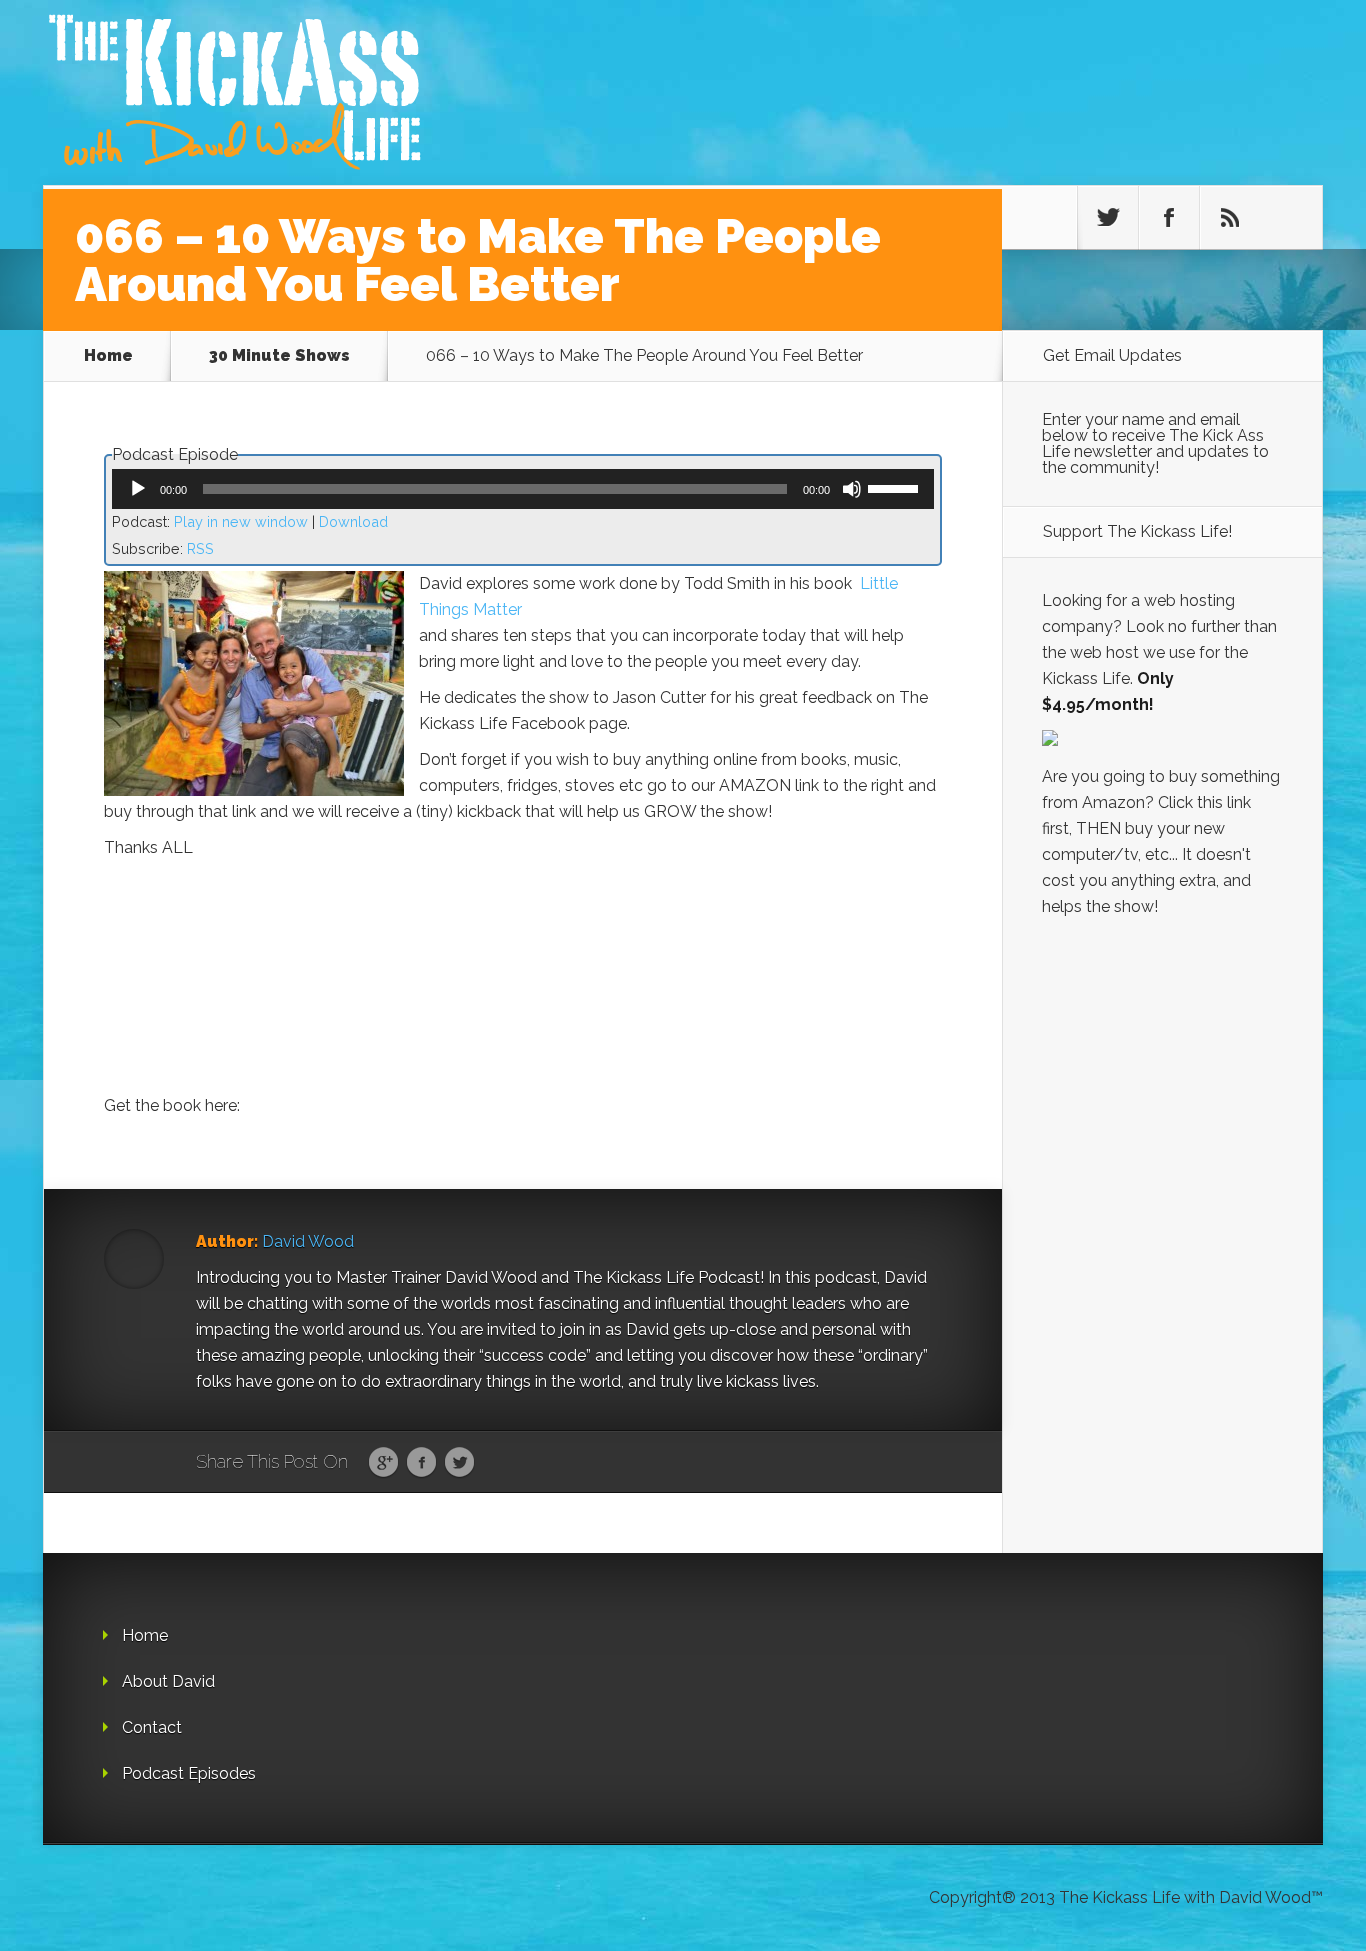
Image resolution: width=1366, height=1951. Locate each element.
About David (168, 1681)
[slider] (896, 487)
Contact (152, 1727)
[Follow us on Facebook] (1169, 218)
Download (353, 521)
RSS (200, 548)
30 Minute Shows (279, 355)
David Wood (308, 1241)
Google (383, 1463)
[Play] (138, 489)
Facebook (421, 1463)
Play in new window (241, 521)
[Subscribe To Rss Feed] (1230, 218)
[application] (523, 489)
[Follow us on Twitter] (1108, 218)
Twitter (459, 1463)
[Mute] (852, 489)
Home (108, 355)
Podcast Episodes (189, 1773)
